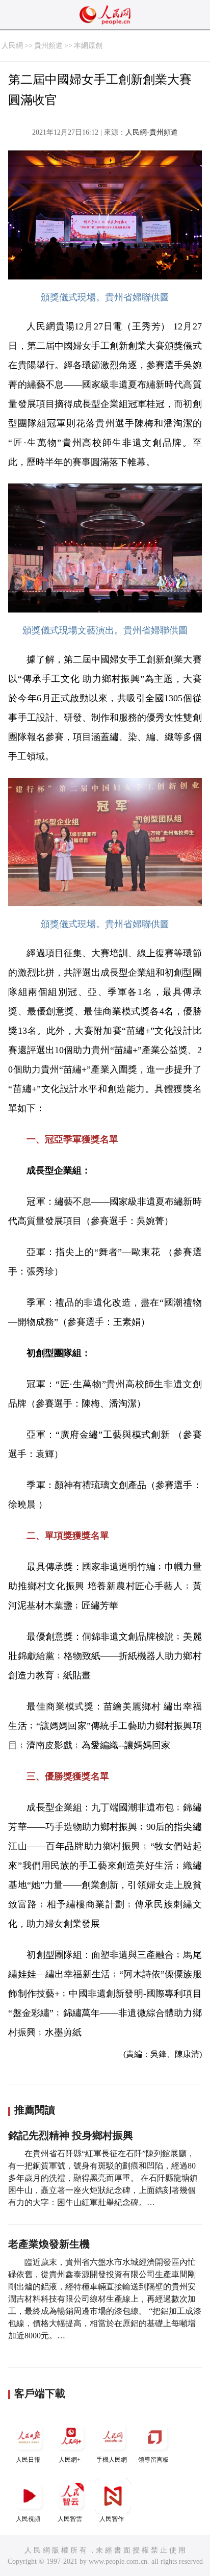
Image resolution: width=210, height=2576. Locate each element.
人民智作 (112, 2519)
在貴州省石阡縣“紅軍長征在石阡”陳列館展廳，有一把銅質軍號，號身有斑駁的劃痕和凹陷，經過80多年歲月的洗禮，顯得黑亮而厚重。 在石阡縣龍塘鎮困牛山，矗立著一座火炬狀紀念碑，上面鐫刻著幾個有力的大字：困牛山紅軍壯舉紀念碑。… (103, 2178)
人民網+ (70, 2460)
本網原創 (88, 46)
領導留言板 (153, 2460)
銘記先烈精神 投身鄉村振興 (71, 2135)
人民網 (12, 46)
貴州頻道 (48, 46)
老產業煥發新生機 (49, 2244)
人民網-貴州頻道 (152, 132)
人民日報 (28, 2460)
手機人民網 (112, 2460)
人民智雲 (70, 2519)
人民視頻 (28, 2519)
